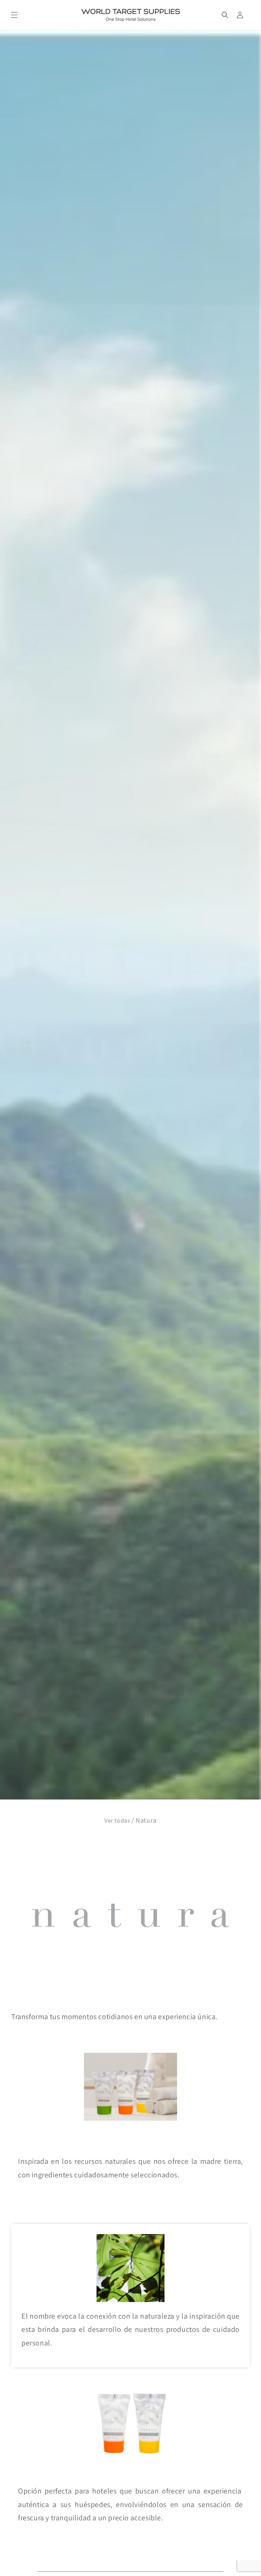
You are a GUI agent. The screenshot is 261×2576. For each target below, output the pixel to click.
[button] (14, 15)
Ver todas (117, 1820)
